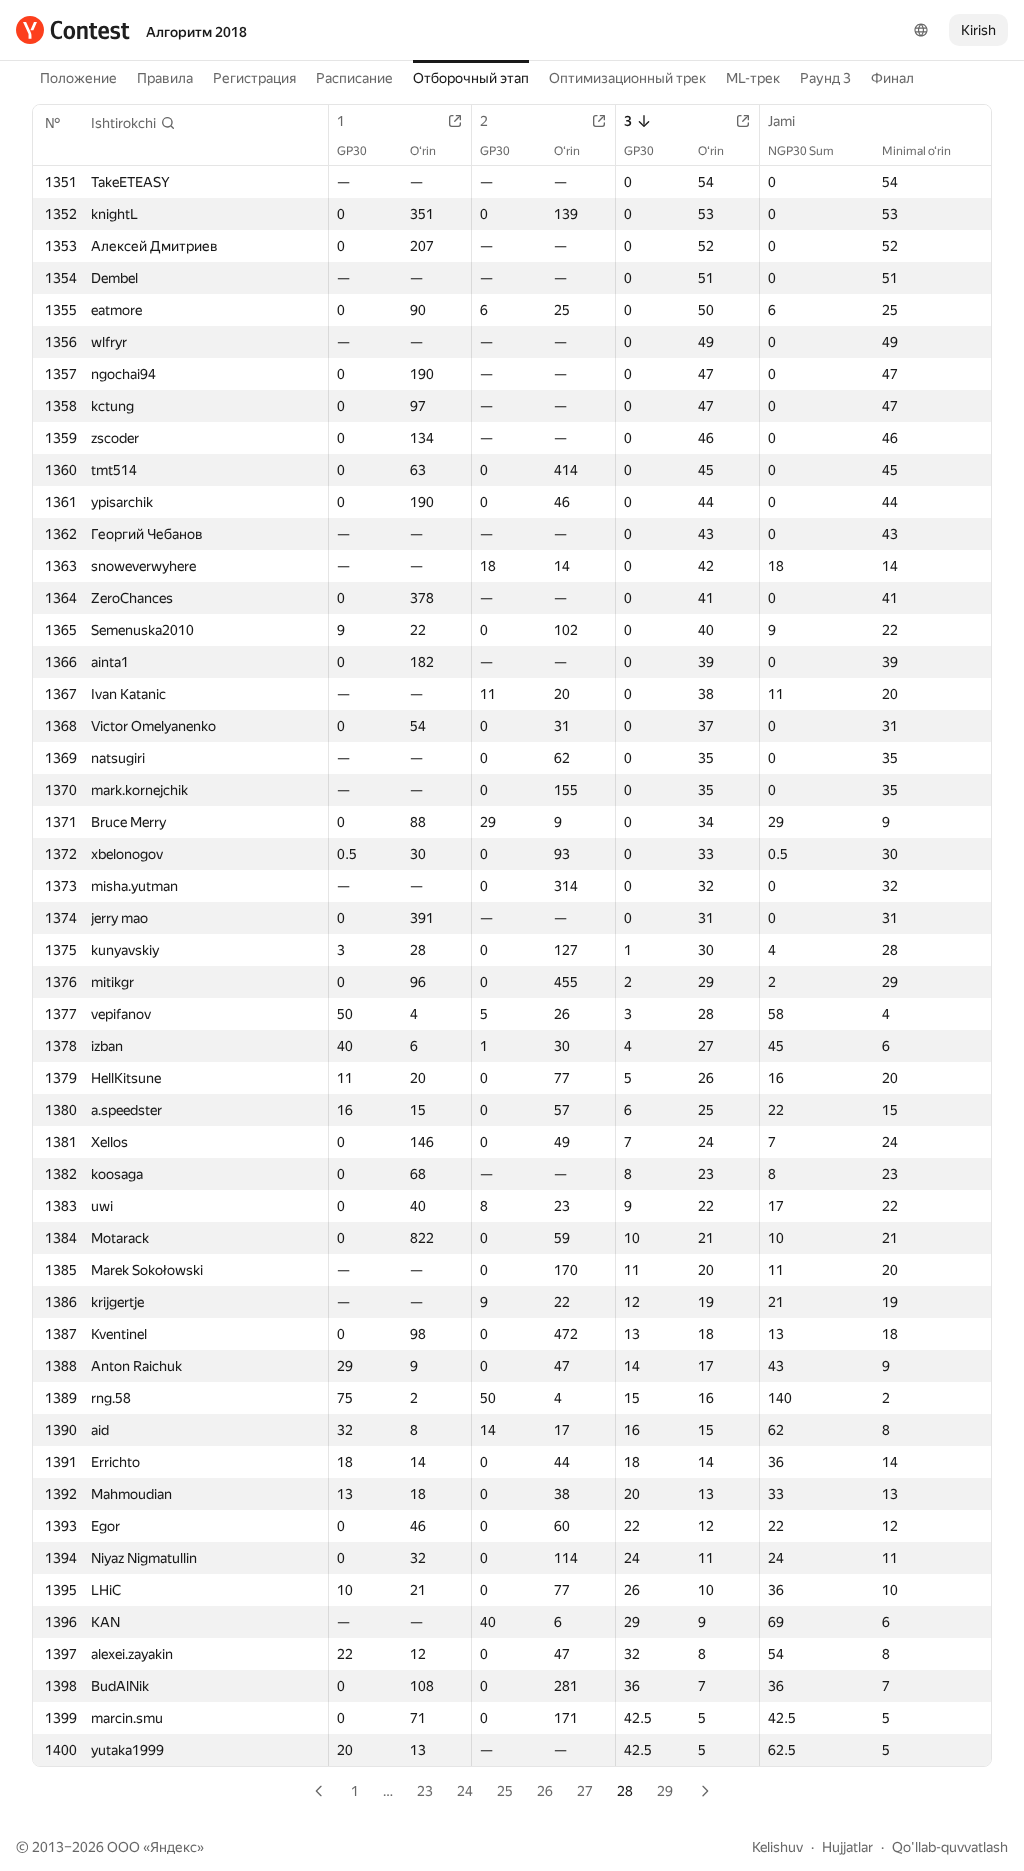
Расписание (354, 78)
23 (425, 1791)
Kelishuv (777, 1847)
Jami (781, 121)
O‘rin (423, 151)
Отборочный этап (471, 78)
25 (505, 1791)
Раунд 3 (825, 78)
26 (545, 1791)
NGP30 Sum (801, 151)
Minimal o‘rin (916, 151)
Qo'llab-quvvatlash (950, 1847)
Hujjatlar (847, 1847)
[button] (133, 123)
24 (465, 1791)
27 (585, 1791)
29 (665, 1791)
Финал (892, 78)
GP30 (352, 151)
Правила (165, 78)
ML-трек (753, 78)
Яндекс (173, 1847)
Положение (78, 78)
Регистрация (254, 78)
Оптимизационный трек (627, 78)
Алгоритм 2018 (196, 32)
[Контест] (73, 30)
